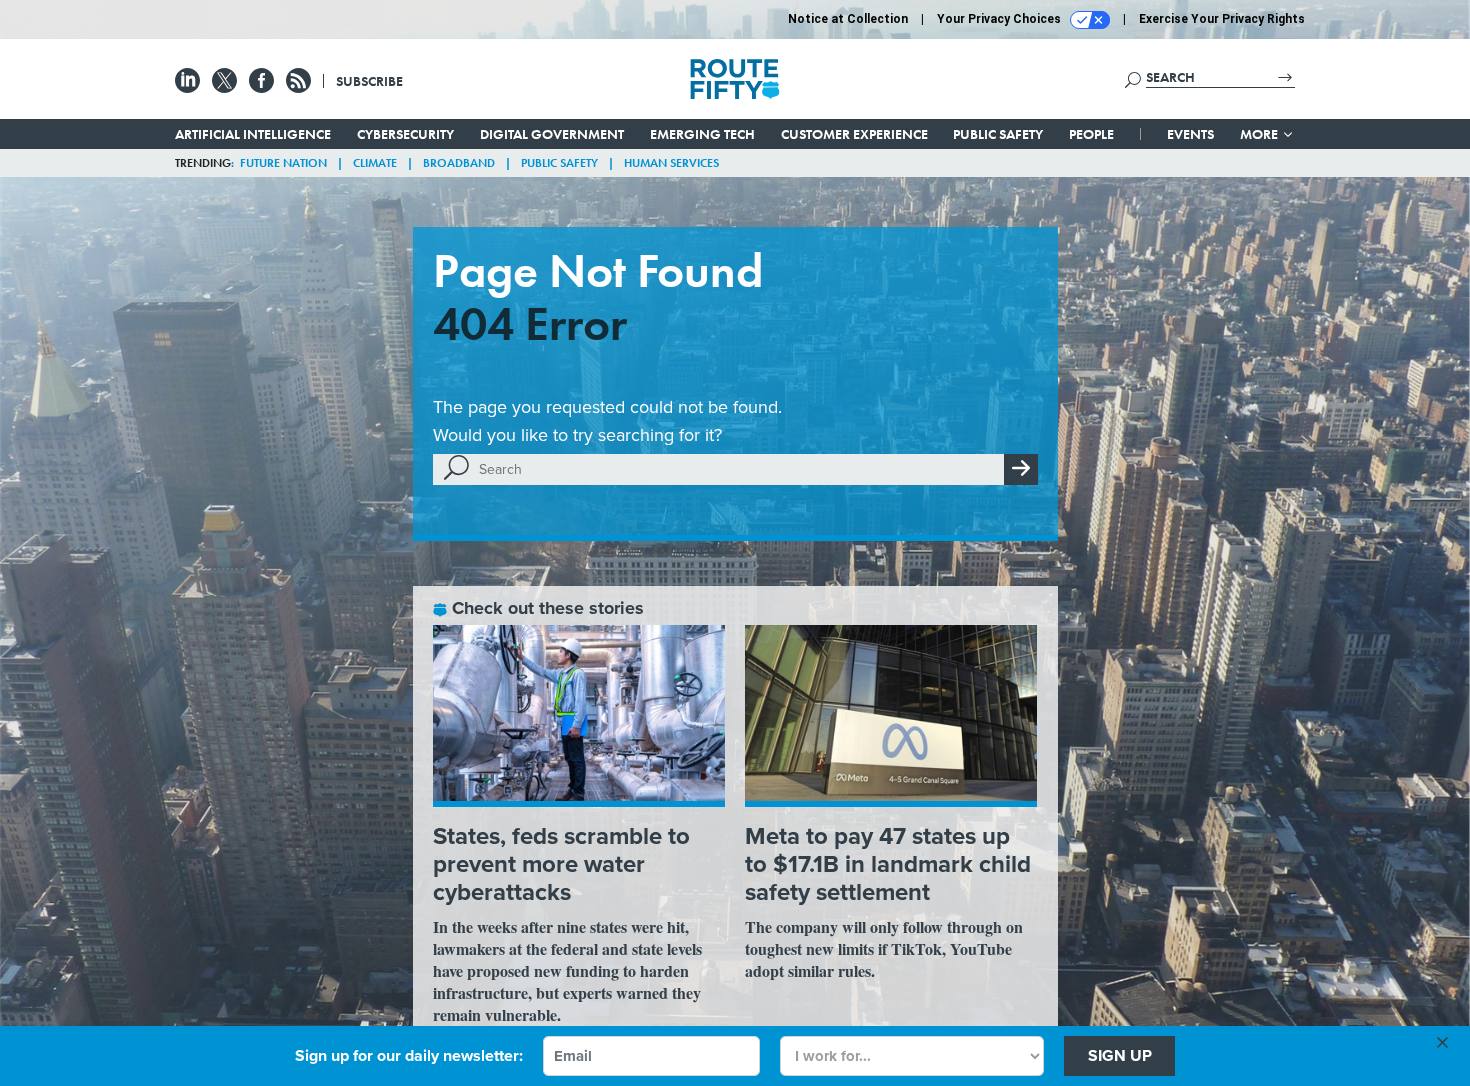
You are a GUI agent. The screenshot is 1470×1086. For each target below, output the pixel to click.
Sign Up (1120, 1055)
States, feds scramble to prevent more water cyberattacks (561, 863)
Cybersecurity (405, 134)
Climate (375, 163)
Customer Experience (854, 134)
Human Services (671, 163)
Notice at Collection (848, 19)
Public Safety (998, 134)
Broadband (459, 163)
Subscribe (369, 81)
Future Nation (283, 163)
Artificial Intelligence (253, 134)
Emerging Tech (702, 134)
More (1260, 134)
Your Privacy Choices (1000, 19)
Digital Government (552, 134)
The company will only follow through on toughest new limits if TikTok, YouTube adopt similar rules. (884, 948)
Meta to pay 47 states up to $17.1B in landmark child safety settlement (888, 863)
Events (1190, 134)
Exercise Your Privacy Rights (1222, 19)
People (1091, 134)
